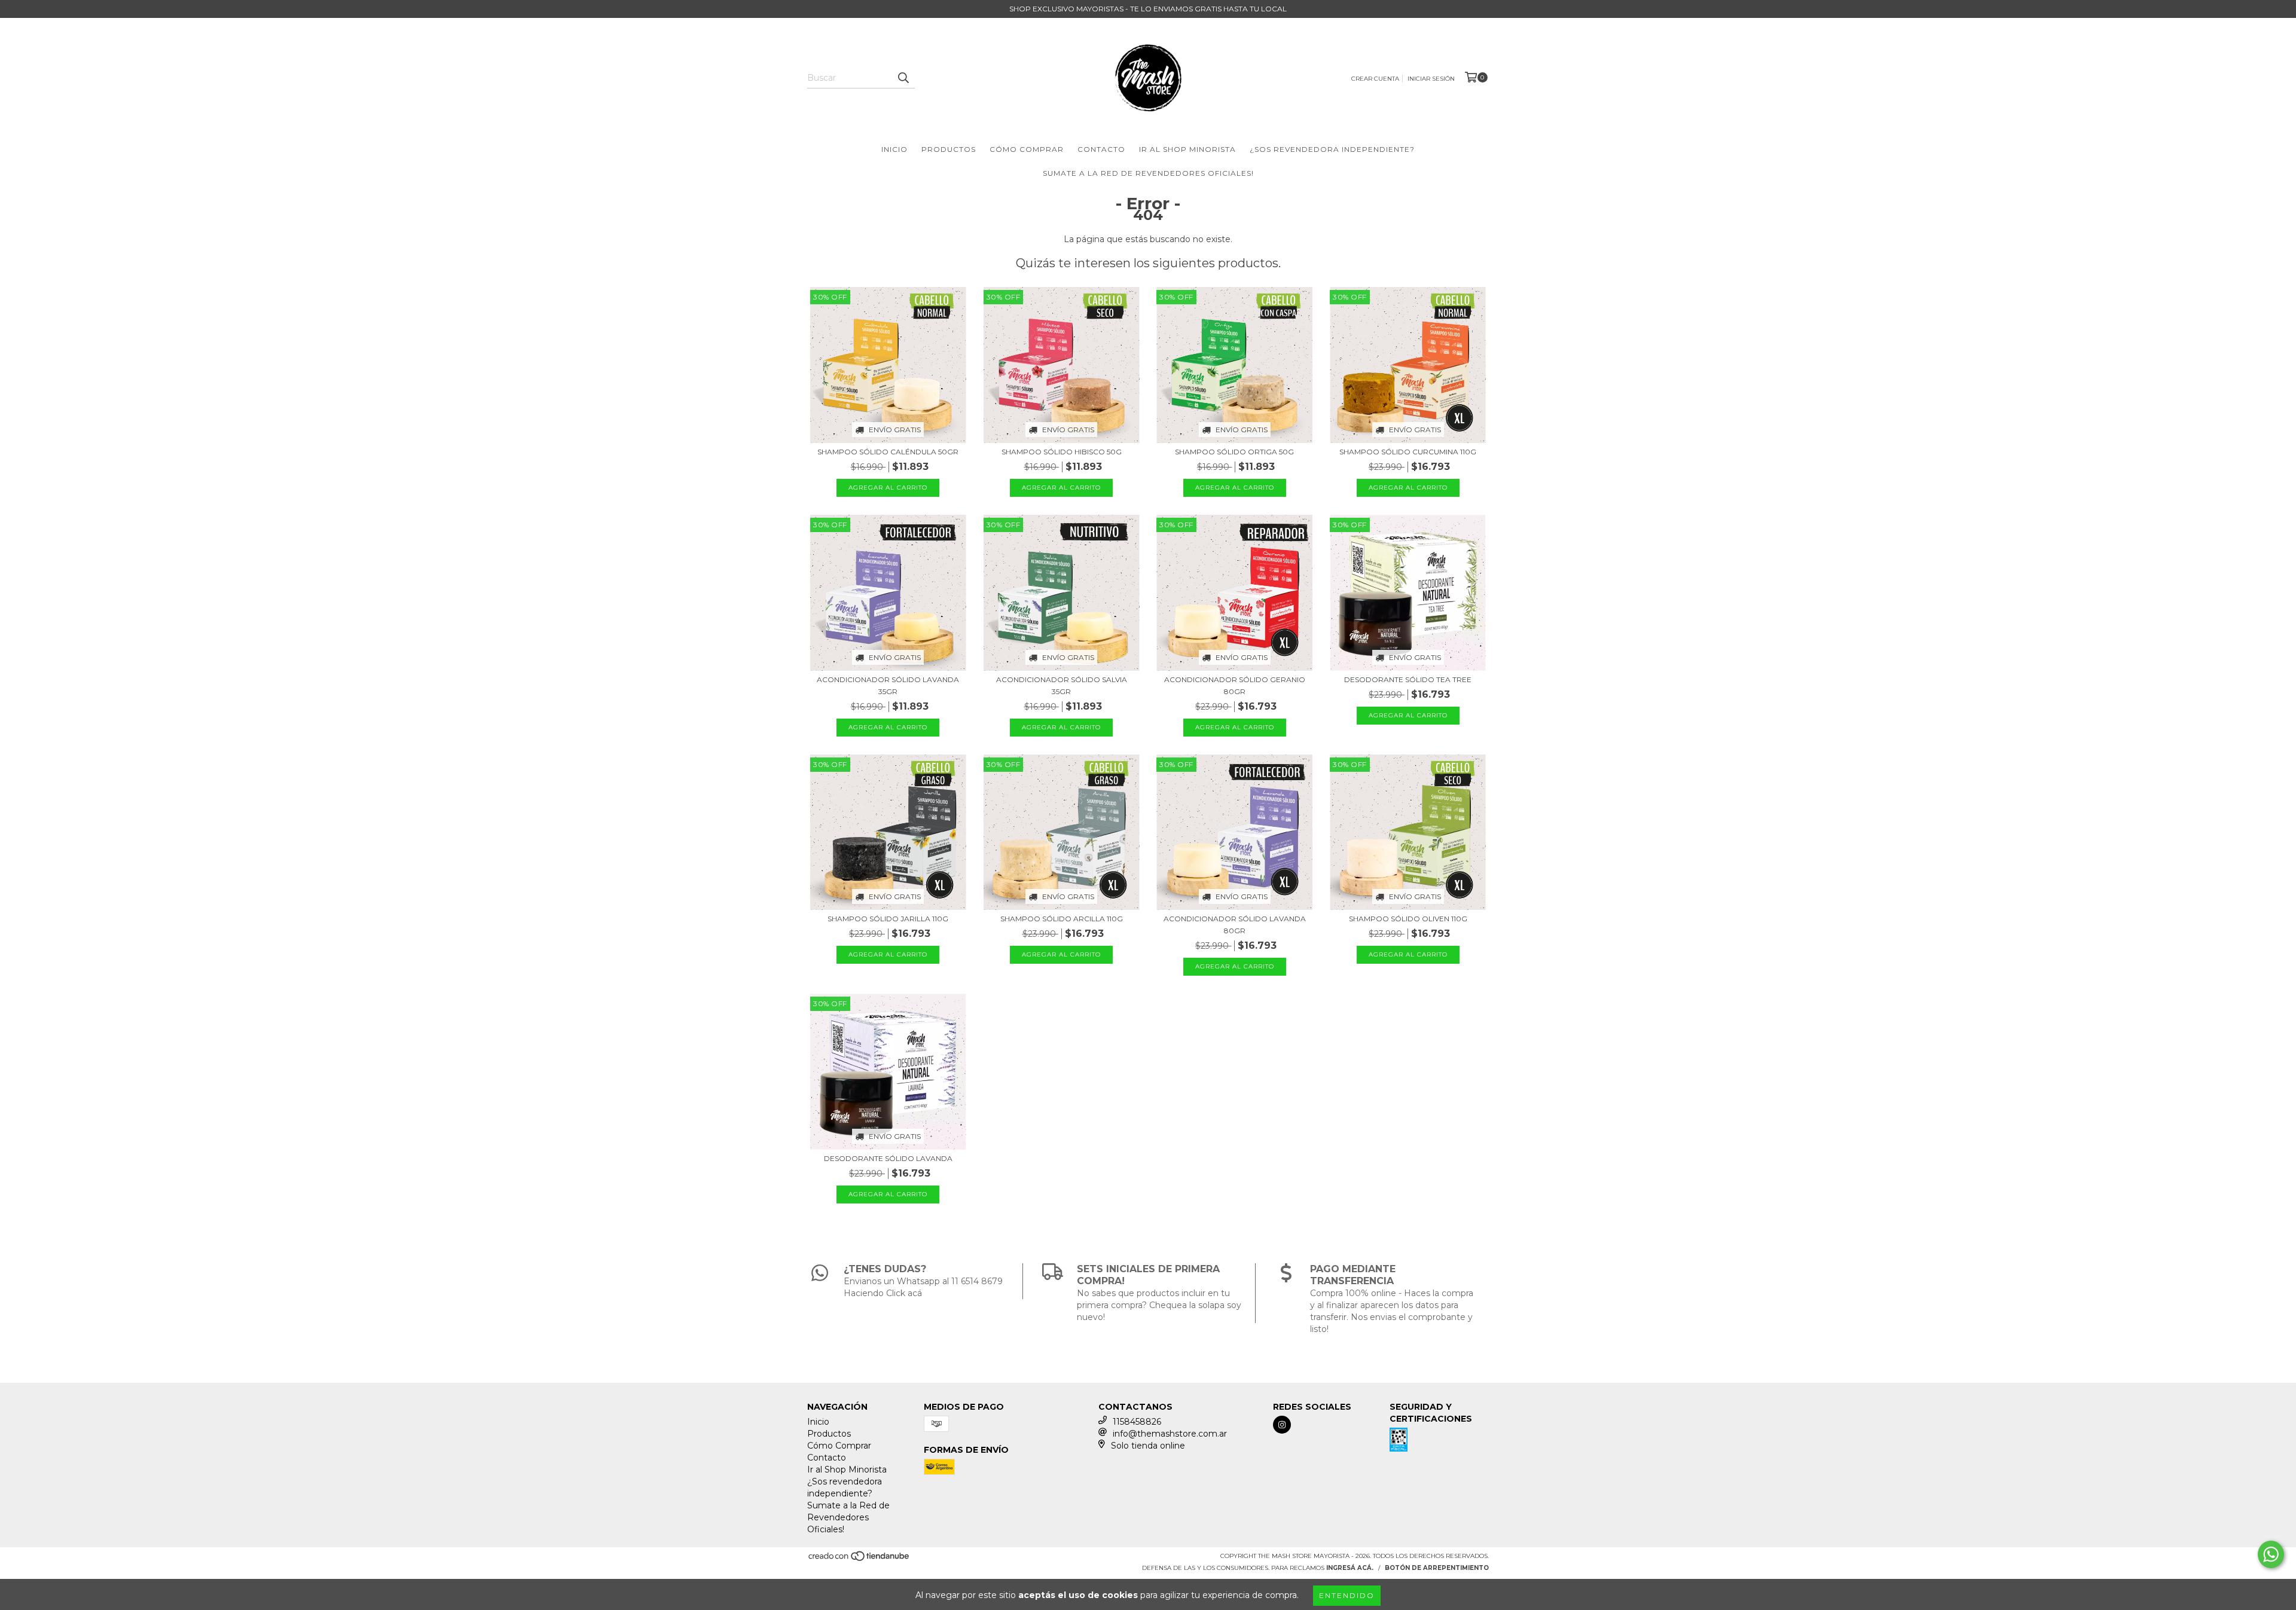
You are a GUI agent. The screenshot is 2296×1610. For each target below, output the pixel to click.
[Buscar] (903, 78)
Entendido (1347, 1595)
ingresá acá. (1350, 1568)
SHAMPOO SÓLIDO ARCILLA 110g (1062, 919)
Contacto (1101, 149)
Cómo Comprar (1027, 149)
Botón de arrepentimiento (1437, 1568)
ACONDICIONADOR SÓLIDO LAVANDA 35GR (888, 685)
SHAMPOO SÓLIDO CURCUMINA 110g (1408, 452)
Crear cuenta (1375, 79)
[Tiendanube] (860, 1560)
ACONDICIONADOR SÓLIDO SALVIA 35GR (1062, 685)
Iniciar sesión (1431, 79)
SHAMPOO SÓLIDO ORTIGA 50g (1234, 452)
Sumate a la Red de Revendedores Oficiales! (1148, 173)
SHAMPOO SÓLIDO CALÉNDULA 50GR (888, 452)
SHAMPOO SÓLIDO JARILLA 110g (888, 919)
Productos (949, 149)
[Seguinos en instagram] (1282, 1425)
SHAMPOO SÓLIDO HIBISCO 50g (1062, 452)
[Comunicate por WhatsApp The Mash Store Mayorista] (2271, 1554)
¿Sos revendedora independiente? (1332, 149)
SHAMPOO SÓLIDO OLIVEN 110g (1408, 919)
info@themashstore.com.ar (1170, 1434)
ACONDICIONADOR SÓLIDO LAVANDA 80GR (1235, 925)
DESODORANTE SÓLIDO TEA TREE (1408, 679)
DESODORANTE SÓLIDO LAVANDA (888, 1158)
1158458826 (1137, 1422)
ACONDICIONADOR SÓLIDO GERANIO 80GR (1235, 685)
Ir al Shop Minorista (1187, 149)
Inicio (894, 149)
